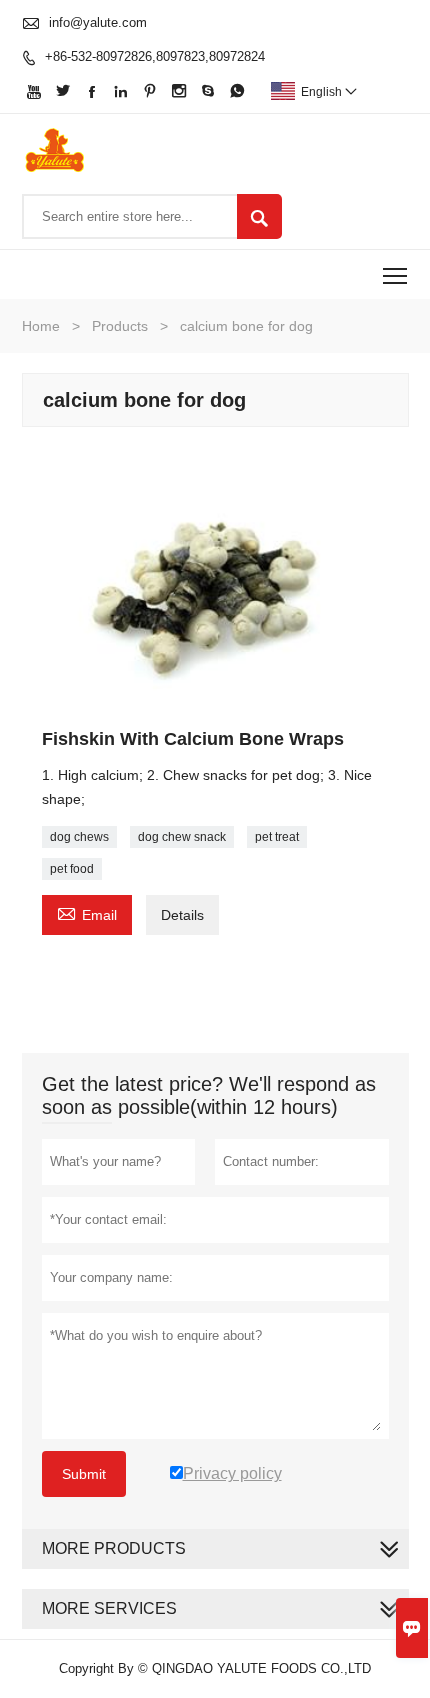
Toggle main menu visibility (395, 274)
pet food (72, 869)
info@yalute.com (98, 22)
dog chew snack (182, 837)
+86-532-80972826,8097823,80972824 (155, 56)
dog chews (79, 837)
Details (182, 915)
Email (87, 912)
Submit (84, 1474)
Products (120, 326)
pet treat (277, 837)
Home (41, 326)
